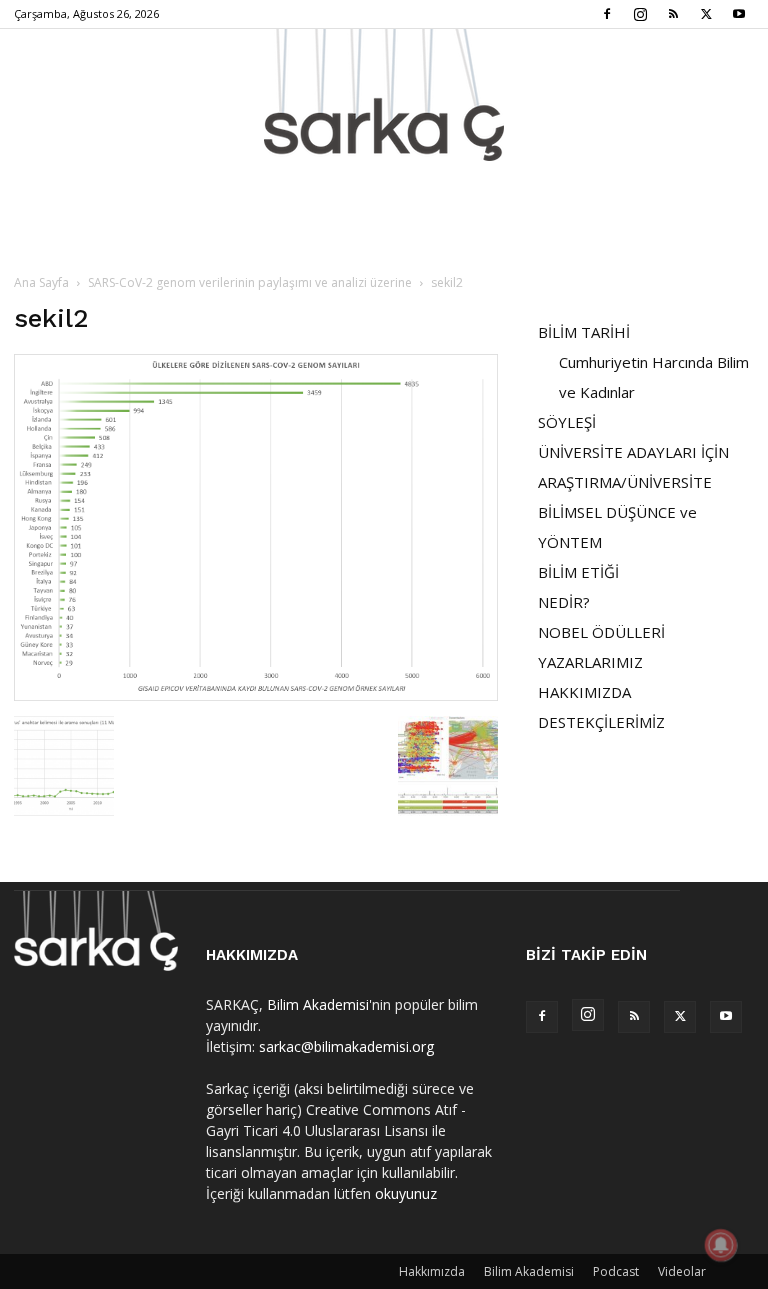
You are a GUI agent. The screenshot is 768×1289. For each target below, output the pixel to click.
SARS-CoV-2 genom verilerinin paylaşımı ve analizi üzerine (250, 282)
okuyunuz (406, 1193)
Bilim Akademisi (318, 1004)
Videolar (682, 1271)
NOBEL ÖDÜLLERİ (601, 632)
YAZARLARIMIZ (590, 662)
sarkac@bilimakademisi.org (346, 1046)
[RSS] (673, 14)
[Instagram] (640, 14)
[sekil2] (256, 695)
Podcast (616, 1271)
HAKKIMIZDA (584, 692)
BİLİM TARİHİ (584, 332)
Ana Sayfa (41, 282)
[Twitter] (706, 14)
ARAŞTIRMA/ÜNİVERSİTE (625, 482)
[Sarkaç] (384, 95)
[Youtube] (739, 14)
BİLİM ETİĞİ (578, 572)
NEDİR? (564, 602)
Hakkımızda (432, 1271)
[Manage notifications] (721, 1245)
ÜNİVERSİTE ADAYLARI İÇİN (633, 452)
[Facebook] (607, 14)
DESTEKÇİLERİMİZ (601, 722)
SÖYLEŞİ (567, 422)
